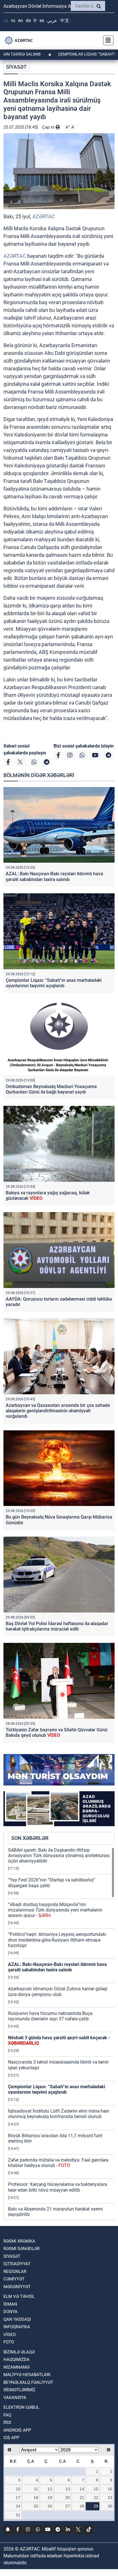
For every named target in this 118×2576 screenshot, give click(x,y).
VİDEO (10, 2335)
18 (36, 2498)
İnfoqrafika (17, 2327)
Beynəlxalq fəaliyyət (28, 2382)
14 (82, 2489)
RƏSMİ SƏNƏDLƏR (21, 2249)
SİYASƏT (16, 67)
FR (35, 20)
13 (68, 2489)
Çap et (49, 127)
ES (42, 20)
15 (96, 2489)
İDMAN (10, 2304)
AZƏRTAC (44, 216)
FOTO (9, 2342)
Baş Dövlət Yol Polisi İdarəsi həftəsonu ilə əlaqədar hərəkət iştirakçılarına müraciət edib (57, 1626)
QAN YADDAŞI (17, 2319)
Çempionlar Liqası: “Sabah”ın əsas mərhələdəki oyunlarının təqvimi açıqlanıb (54, 983)
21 (82, 2498)
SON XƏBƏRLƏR (30, 1838)
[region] (61, 2034)
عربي (52, 20)
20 (68, 2498)
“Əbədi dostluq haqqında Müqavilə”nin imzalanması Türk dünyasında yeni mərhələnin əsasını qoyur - (55, 1910)
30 (110, 2506)
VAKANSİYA (15, 2398)
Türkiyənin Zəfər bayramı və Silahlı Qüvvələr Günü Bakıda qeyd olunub (57, 1733)
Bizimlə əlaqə (19, 2352)
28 (82, 2506)
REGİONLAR (15, 2272)
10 (18, 2489)
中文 (65, 20)
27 (68, 2506)
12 (50, 2489)
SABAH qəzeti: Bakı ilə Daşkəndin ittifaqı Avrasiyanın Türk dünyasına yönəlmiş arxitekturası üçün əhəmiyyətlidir (59, 1856)
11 (36, 2489)
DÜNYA (10, 2312)
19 (50, 2498)
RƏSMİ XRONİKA (19, 2241)
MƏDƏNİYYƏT (17, 2287)
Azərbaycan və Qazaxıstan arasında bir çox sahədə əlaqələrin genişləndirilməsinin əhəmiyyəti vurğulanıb (58, 1411)
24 (18, 2506)
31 (18, 2515)
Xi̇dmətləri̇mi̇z (19, 2390)
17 (18, 2498)
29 (96, 2506)
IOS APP (11, 2438)
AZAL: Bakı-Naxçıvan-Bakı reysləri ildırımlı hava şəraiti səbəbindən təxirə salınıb (54, 876)
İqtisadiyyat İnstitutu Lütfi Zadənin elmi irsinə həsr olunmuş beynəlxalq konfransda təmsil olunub (59, 2114)
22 (96, 2498)
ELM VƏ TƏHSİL (19, 2296)
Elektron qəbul (21, 2407)
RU (13, 20)
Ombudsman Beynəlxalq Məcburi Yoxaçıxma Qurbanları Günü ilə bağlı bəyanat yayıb (51, 1089)
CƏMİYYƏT (14, 2279)
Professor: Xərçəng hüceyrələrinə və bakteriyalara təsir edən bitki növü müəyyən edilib (58, 2187)
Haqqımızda (16, 2359)
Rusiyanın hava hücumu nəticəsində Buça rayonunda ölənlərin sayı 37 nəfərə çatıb (50, 2016)
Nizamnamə (16, 2367)
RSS (7, 2422)
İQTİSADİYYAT (17, 2264)
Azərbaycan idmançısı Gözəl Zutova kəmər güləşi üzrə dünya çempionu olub (58, 1991)
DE (28, 20)
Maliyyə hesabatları (27, 2375)
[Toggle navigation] (107, 40)
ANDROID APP (17, 2430)
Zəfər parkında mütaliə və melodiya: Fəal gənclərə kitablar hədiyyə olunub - (58, 2163)
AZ (6, 20)
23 (110, 2498)
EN (20, 20)
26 (50, 2506)
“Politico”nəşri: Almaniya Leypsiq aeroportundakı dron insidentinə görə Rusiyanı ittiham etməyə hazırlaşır (57, 1940)
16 (110, 2489)
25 (36, 2506)
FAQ (7, 2415)
